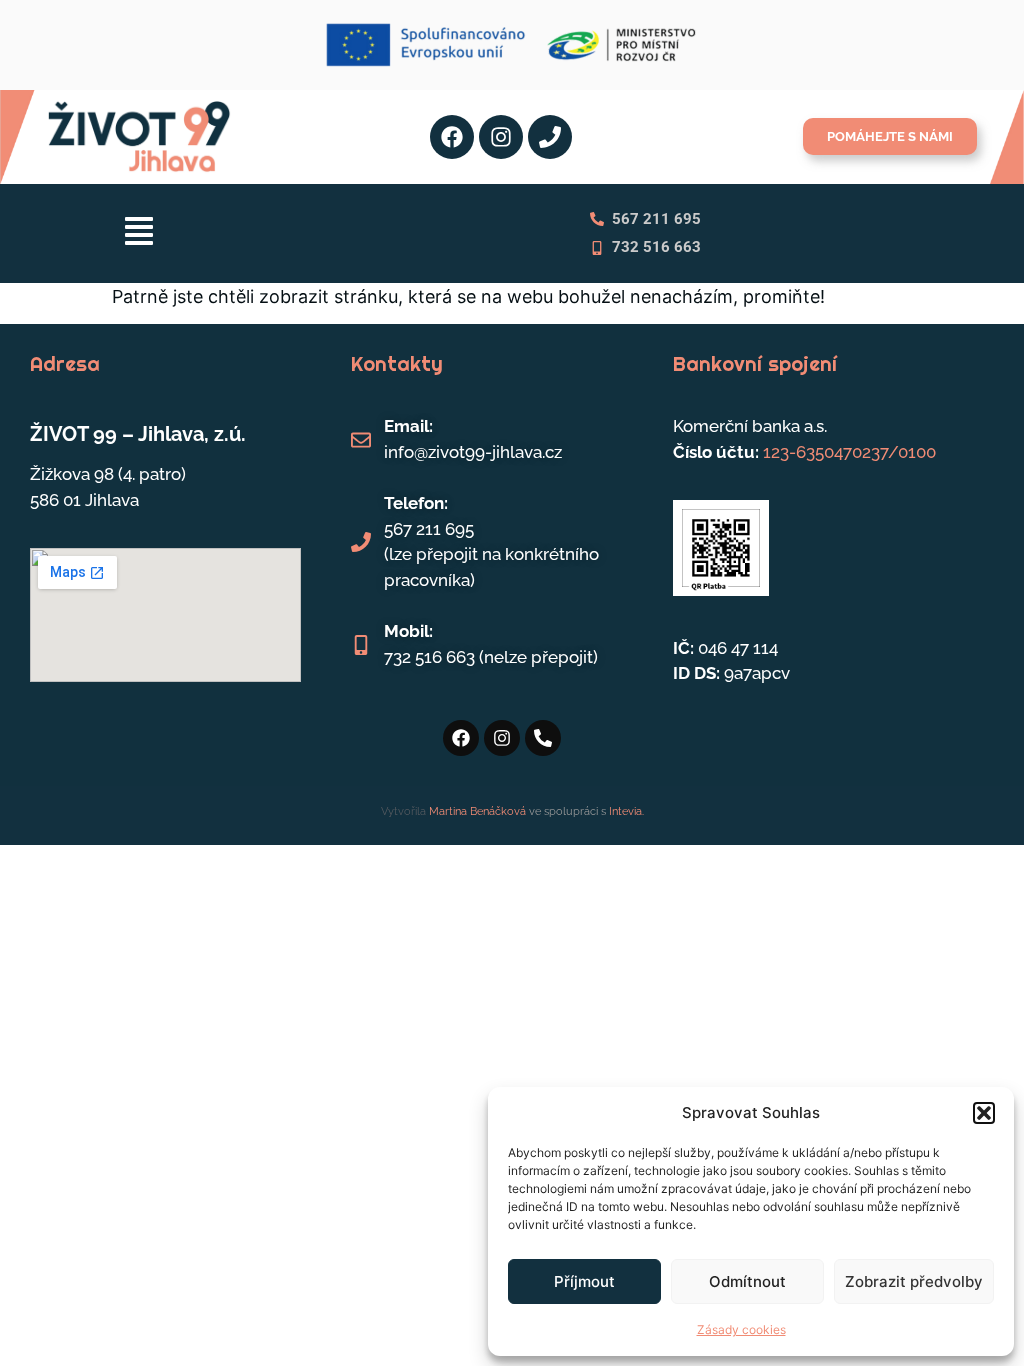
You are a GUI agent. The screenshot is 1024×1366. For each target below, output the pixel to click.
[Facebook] (452, 137)
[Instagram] (501, 137)
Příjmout (584, 1281)
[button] (984, 1113)
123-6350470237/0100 (849, 452)
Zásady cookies (741, 1329)
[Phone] (550, 137)
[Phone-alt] (543, 738)
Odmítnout (747, 1281)
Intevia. (626, 811)
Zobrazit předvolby (914, 1281)
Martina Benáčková (476, 811)
